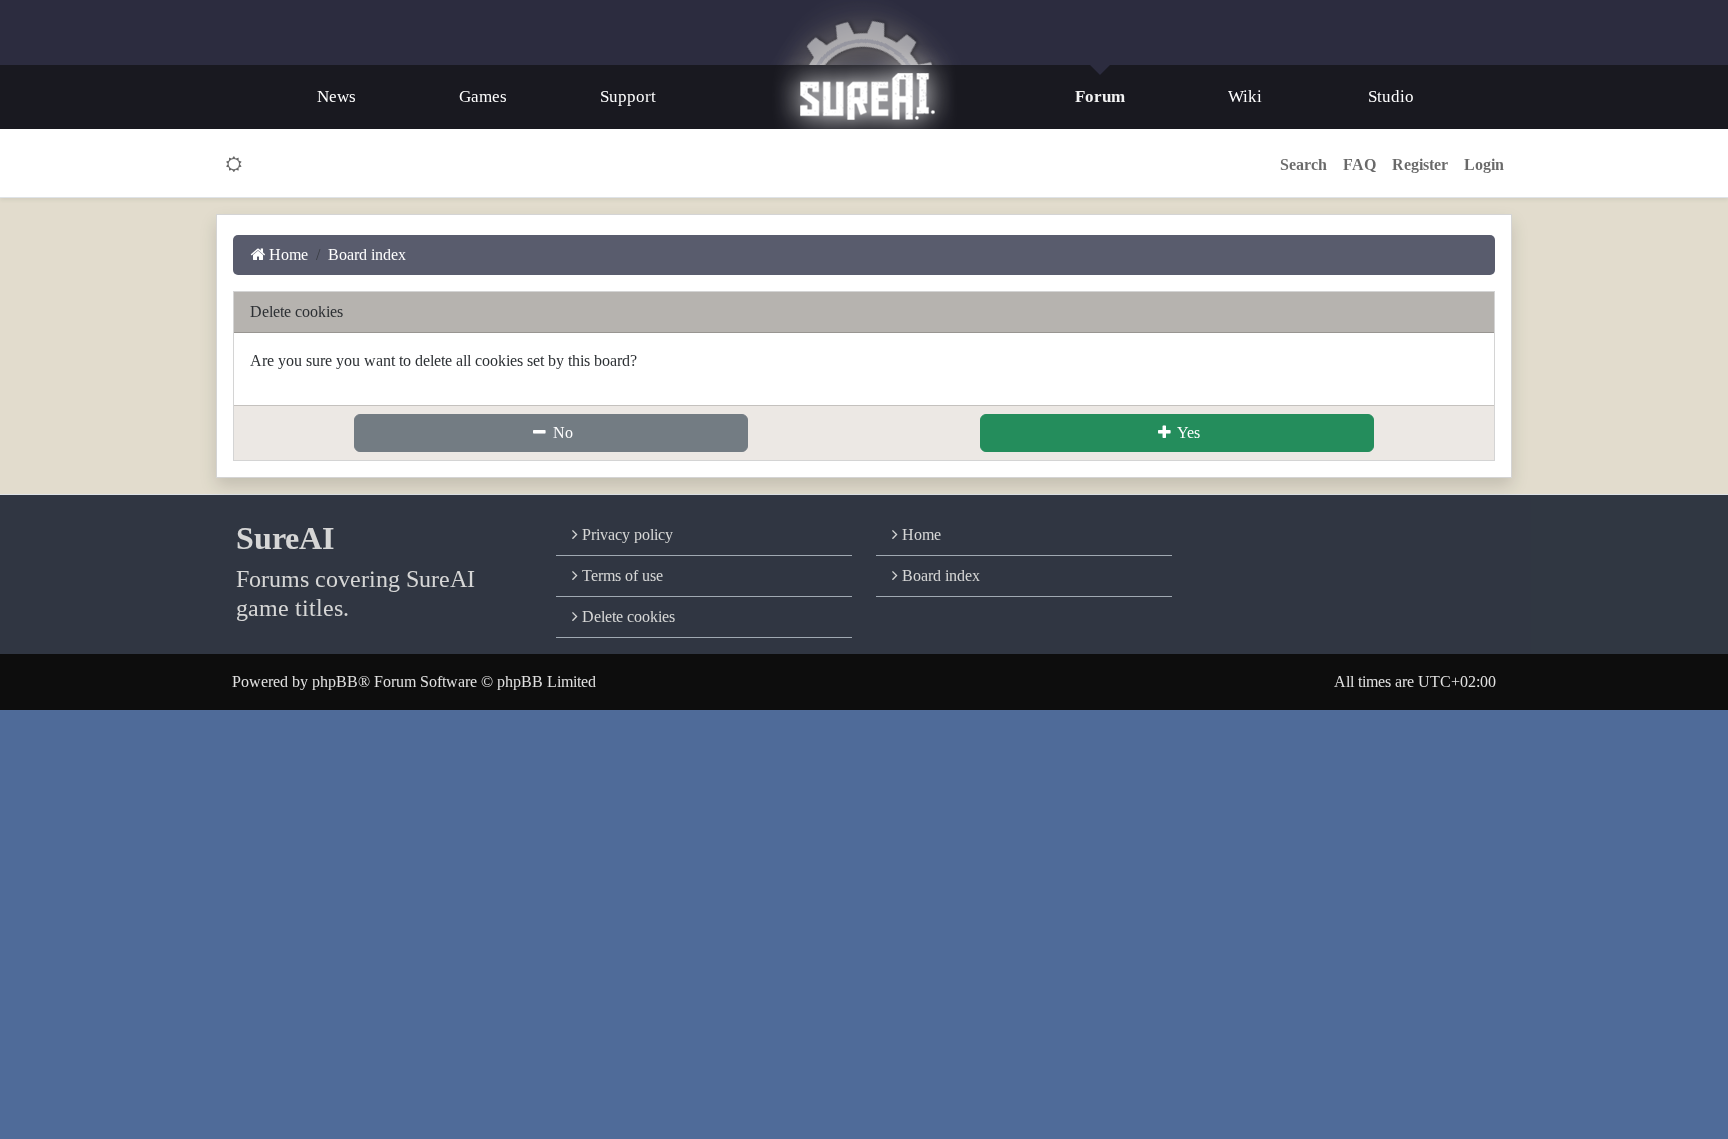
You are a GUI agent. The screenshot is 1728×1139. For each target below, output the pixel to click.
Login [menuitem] (1484, 164)
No (561, 432)
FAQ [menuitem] (1359, 164)
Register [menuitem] (1420, 164)
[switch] (234, 165)
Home (919, 534)
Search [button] (1303, 164)
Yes (1187, 432)
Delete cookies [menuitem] (626, 616)
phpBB (335, 681)
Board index (939, 575)
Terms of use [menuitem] (620, 575)
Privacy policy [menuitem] (625, 534)
